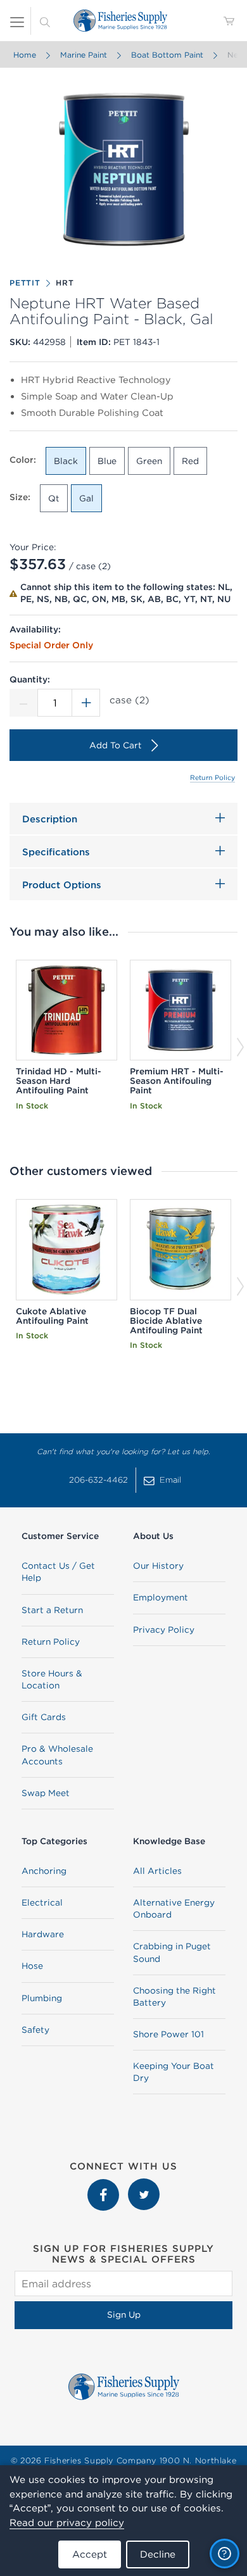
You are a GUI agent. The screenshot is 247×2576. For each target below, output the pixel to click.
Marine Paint (84, 55)
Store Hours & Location (52, 1679)
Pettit (25, 283)
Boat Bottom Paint (167, 55)
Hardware (43, 1934)
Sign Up (124, 2315)
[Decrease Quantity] (23, 703)
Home (25, 55)
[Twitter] (144, 2185)
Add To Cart (116, 745)
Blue (107, 461)
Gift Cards (44, 1717)
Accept (90, 2554)
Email (170, 1480)
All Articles (157, 1871)
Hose (32, 1966)
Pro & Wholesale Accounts (57, 1755)
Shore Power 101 (168, 2034)
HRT (65, 283)
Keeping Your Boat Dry (174, 2072)
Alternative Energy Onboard (174, 1908)
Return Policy (212, 777)
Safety (35, 2030)
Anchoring (44, 1871)
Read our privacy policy (67, 2523)
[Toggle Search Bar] (45, 21)
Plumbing (42, 1998)
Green (149, 461)
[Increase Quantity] (86, 703)
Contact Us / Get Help (58, 1572)
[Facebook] (104, 2185)
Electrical (42, 1902)
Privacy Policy (164, 1630)
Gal (86, 498)
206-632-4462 (98, 1480)
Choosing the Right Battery (174, 1996)
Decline (158, 2554)
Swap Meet (46, 1793)
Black (66, 461)
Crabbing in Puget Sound (172, 1952)
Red (190, 461)
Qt (54, 498)
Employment (161, 1597)
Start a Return (52, 1610)
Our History (158, 1566)
